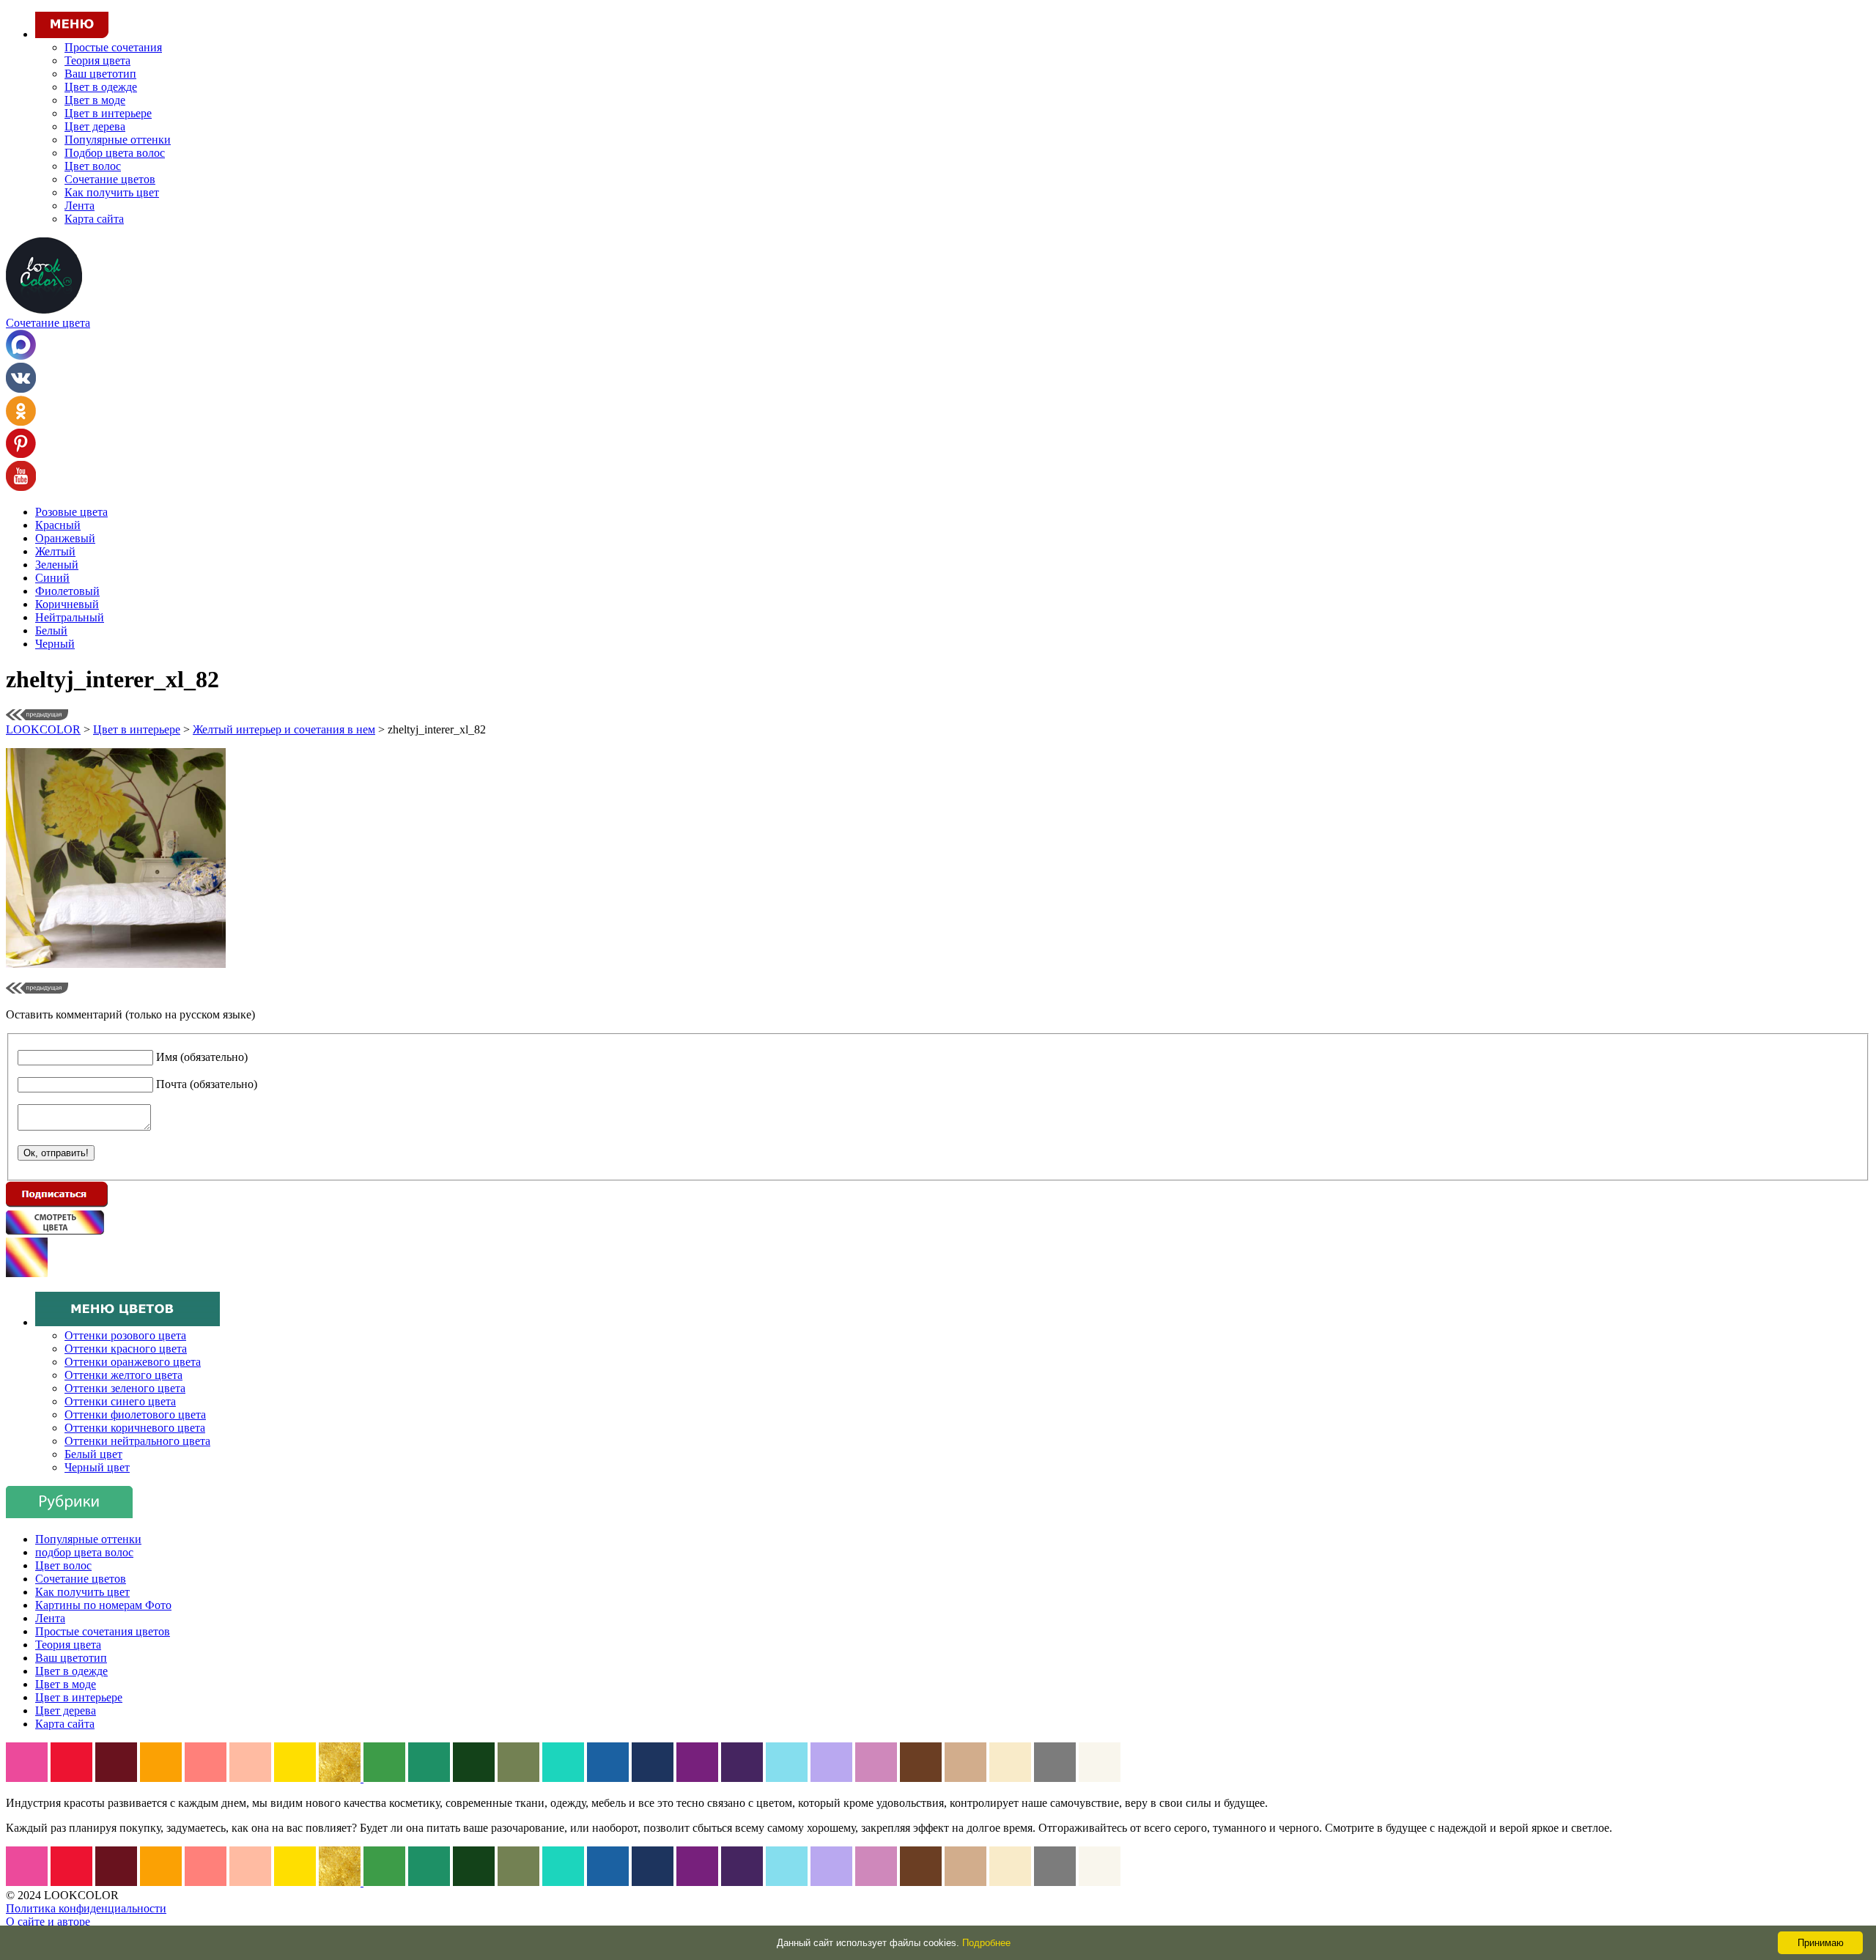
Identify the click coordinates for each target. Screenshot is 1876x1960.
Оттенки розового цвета (125, 1335)
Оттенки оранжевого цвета (133, 1362)
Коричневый (67, 604)
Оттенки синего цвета (120, 1401)
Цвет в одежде (101, 87)
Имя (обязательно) (202, 1057)
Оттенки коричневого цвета (135, 1428)
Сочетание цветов (110, 179)
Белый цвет (93, 1454)
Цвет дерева (95, 126)
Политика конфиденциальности (86, 1908)
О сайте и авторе (48, 1922)
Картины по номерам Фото (103, 1605)
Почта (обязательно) (207, 1084)
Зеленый (57, 565)
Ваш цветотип (100, 74)
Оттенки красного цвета (126, 1349)
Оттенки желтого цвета (123, 1375)
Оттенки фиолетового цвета (135, 1414)
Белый (51, 630)
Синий (52, 578)
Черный (55, 644)
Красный (58, 525)
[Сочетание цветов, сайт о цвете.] (44, 310)
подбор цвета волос (84, 1552)
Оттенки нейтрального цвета (137, 1441)
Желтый (55, 551)
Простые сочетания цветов (103, 1631)
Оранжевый (65, 538)
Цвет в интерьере (108, 113)
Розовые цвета (71, 512)
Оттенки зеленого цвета (125, 1388)
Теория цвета (97, 60)
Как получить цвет (112, 192)
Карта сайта (94, 219)
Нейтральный (70, 617)
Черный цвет (97, 1467)
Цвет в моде (95, 100)
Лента (80, 206)
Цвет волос (93, 166)
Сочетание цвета (48, 323)
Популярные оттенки (118, 140)
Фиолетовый (67, 591)
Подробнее (986, 1943)
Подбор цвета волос (115, 153)
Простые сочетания (113, 47)
